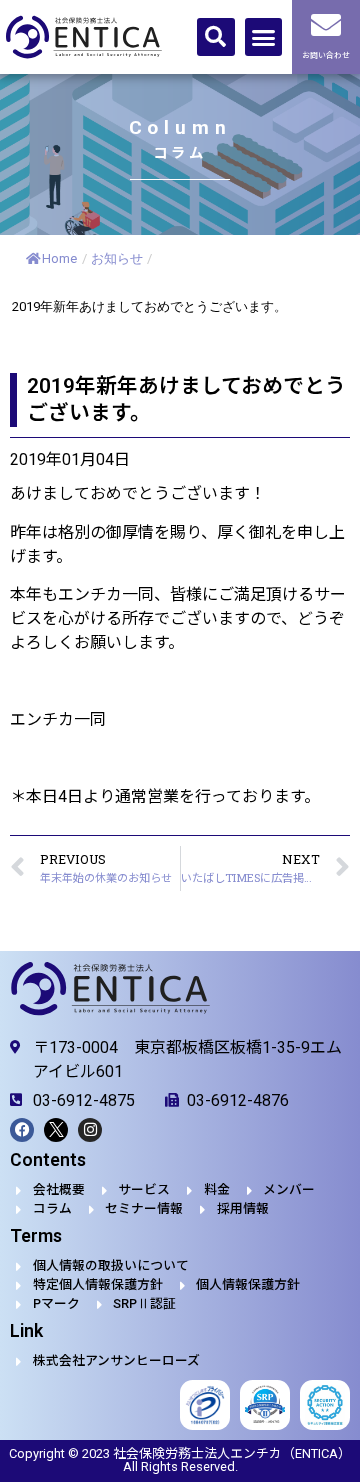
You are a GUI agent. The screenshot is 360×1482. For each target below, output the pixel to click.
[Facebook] (22, 1130)
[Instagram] (90, 1130)
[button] (216, 37)
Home (59, 258)
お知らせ (117, 258)
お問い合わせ (326, 55)
